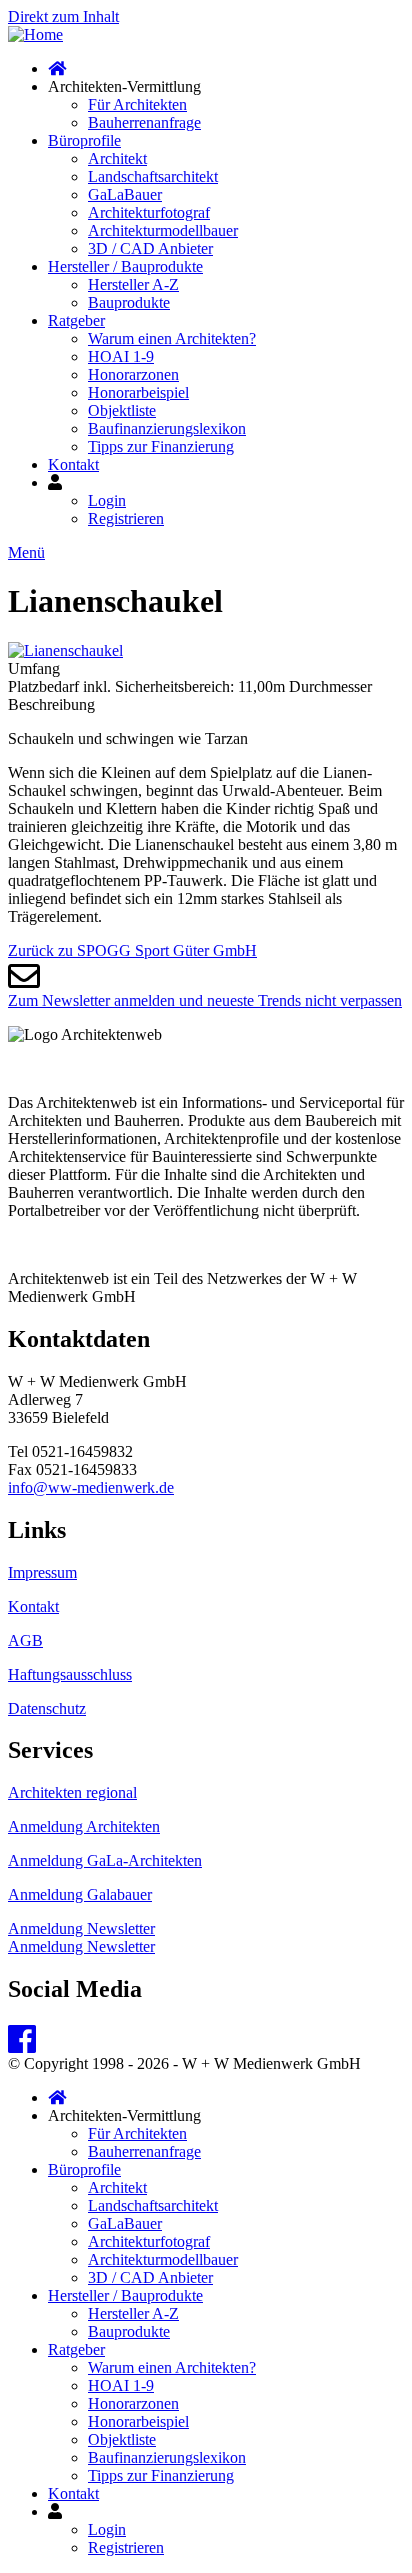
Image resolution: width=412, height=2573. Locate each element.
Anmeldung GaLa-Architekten (105, 1860)
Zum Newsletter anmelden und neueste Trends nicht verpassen (205, 1000)
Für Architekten (137, 104)
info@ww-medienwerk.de (91, 1487)
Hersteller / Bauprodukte (125, 266)
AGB (25, 1640)
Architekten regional (72, 1792)
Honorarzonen (133, 374)
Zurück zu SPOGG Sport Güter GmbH (132, 950)
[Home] (35, 34)
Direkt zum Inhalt (63, 16)
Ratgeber (76, 320)
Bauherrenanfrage (144, 122)
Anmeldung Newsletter (81, 1928)
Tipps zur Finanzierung (161, 446)
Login (107, 500)
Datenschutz (47, 1708)
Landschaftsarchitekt (153, 176)
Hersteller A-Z (133, 284)
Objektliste (122, 410)
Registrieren (126, 518)
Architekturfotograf (149, 212)
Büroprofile (84, 140)
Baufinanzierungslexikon (167, 428)
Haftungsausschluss (70, 1674)
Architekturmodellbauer (163, 230)
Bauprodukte (129, 302)
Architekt (117, 158)
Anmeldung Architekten (84, 1826)
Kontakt (73, 464)
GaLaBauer (125, 194)
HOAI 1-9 (121, 356)
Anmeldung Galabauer (80, 1894)
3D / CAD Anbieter (150, 248)
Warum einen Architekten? (172, 338)
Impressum (42, 1572)
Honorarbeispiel (138, 392)
